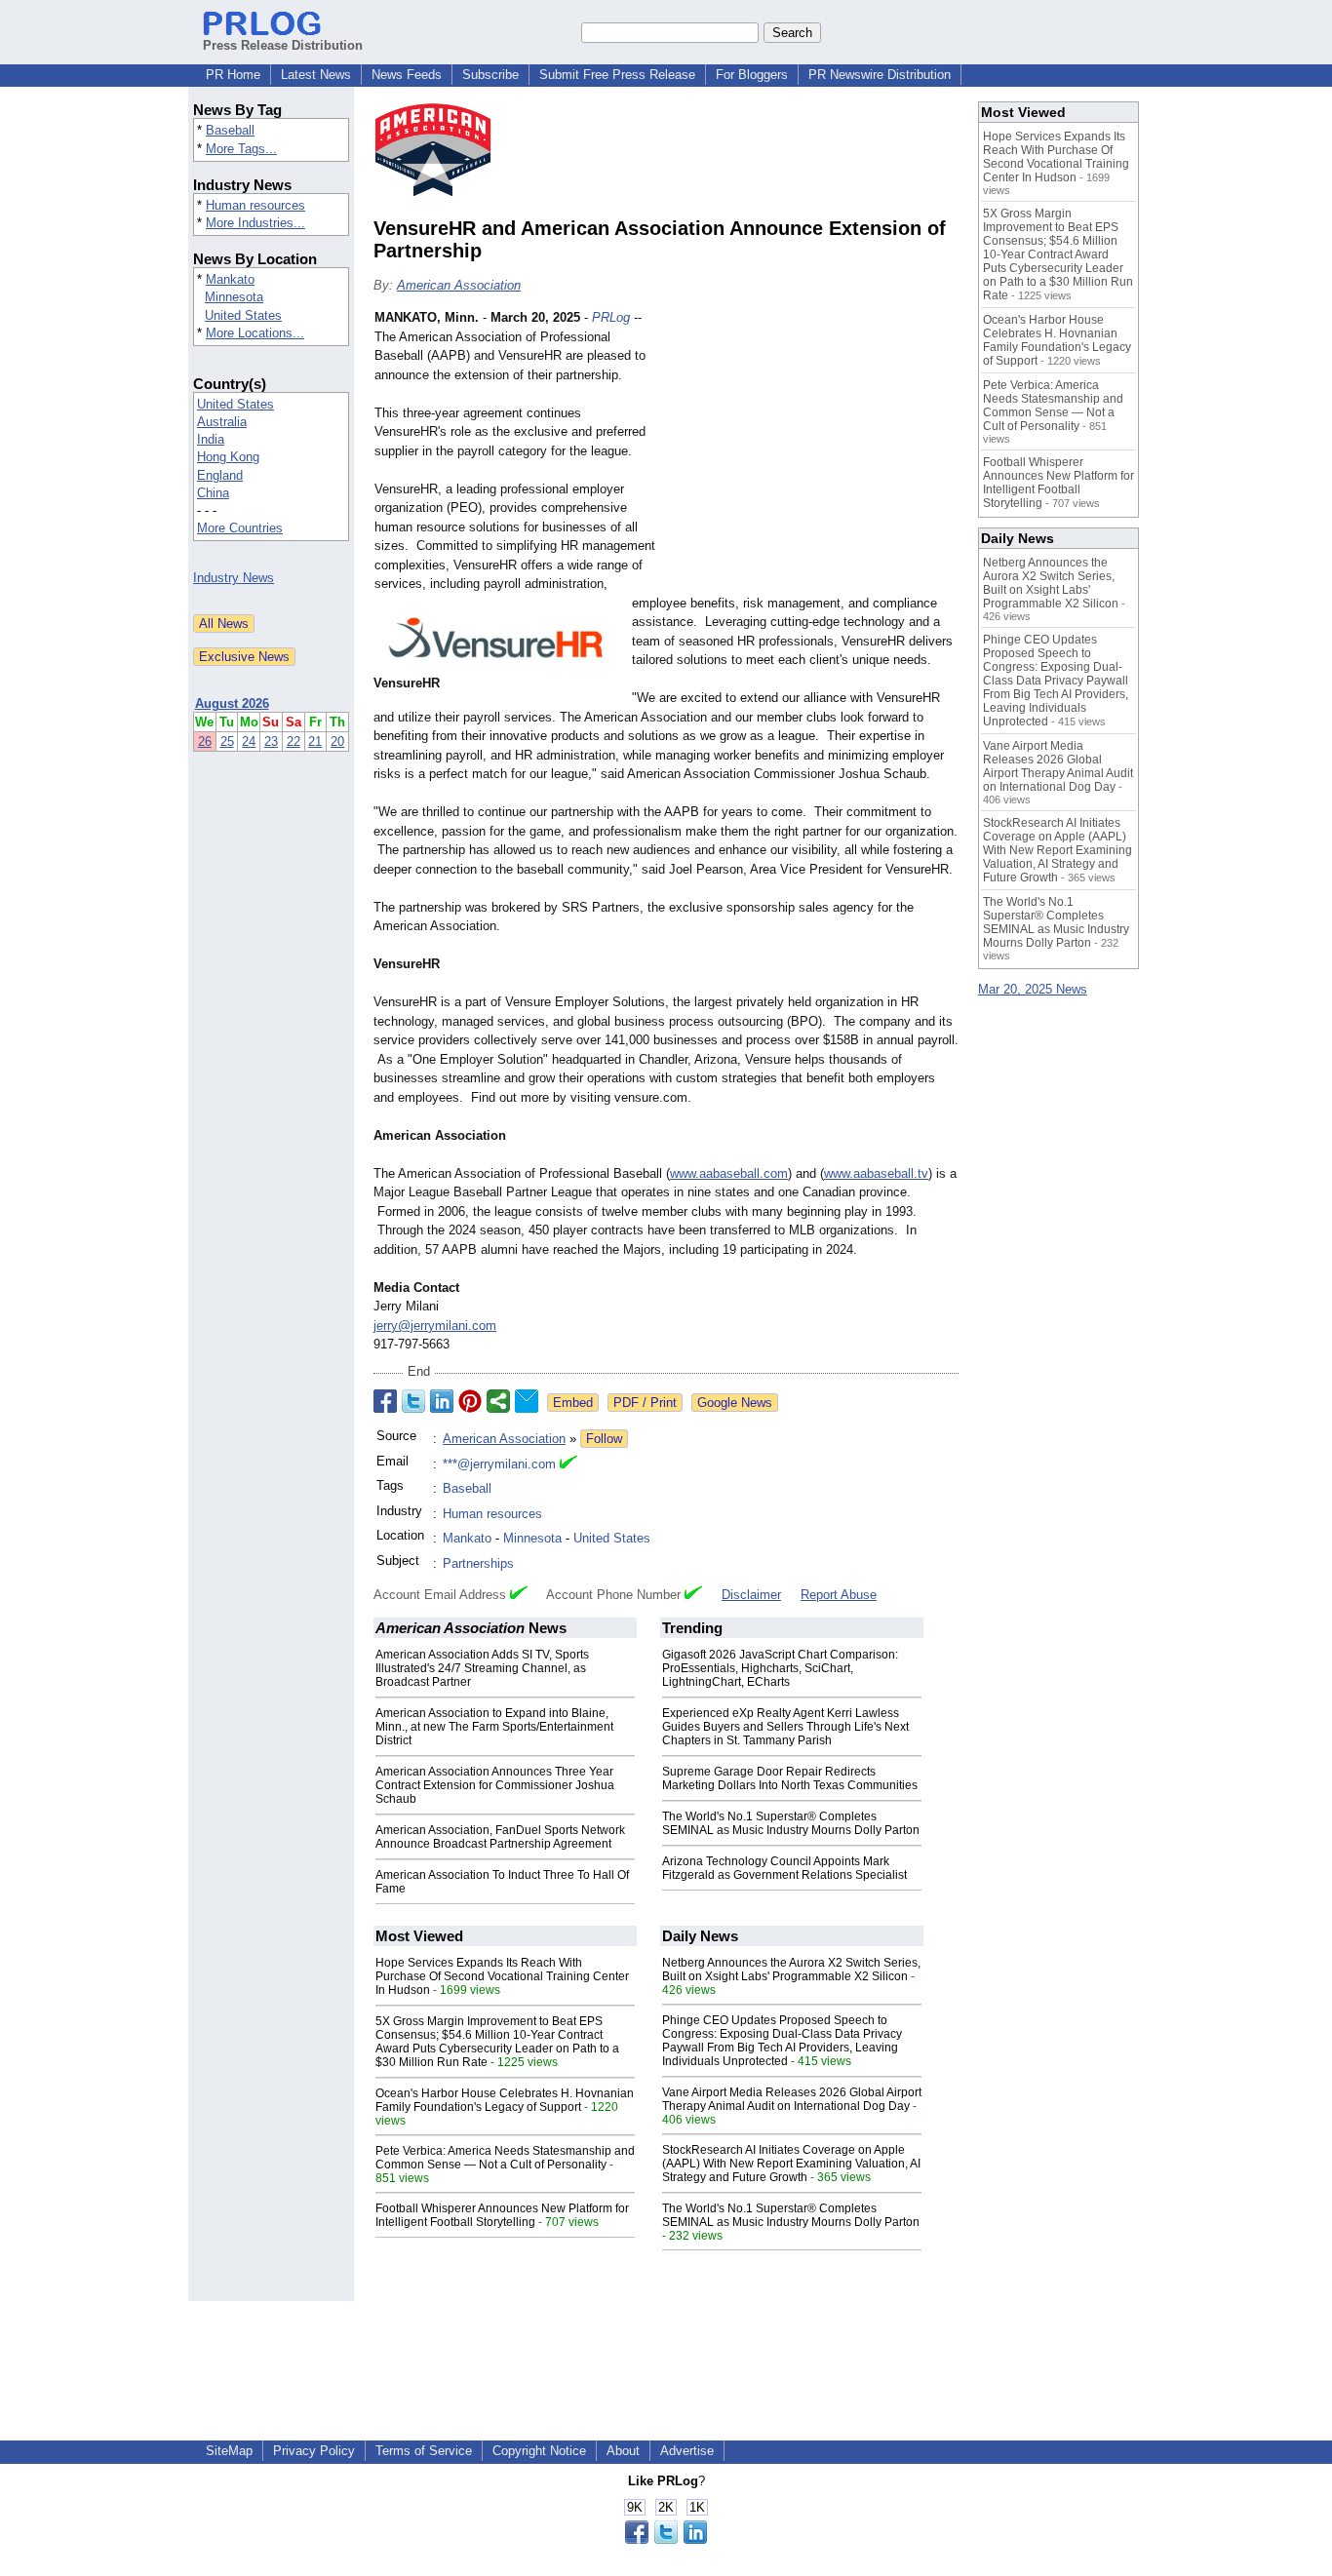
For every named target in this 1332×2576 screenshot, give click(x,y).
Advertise (687, 2451)
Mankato (230, 279)
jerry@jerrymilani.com (435, 1326)
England (220, 475)
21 (315, 742)
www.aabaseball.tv (876, 1173)
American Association (459, 285)
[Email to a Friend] (527, 1401)
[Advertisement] (812, 451)
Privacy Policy (314, 2451)
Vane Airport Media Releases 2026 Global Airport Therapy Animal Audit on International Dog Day (792, 2099)
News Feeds (407, 75)
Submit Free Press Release (617, 75)
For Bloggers (752, 75)
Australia (222, 422)
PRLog (611, 317)
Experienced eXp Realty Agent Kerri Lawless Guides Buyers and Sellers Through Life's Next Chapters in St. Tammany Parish (785, 1727)
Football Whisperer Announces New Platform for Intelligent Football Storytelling (502, 2215)
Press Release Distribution (283, 45)
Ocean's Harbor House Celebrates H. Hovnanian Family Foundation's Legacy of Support (505, 2100)
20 (337, 742)
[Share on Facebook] (385, 1401)
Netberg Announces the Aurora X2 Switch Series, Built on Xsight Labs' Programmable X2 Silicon (791, 1970)
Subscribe (490, 75)
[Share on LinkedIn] (442, 1401)
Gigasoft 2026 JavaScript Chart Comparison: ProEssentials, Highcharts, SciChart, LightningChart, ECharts (780, 1668)
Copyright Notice (539, 2451)
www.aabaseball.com (729, 1173)
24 (249, 742)
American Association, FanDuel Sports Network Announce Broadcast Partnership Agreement (500, 1837)
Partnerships (478, 1563)
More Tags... (241, 149)
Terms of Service (424, 2451)
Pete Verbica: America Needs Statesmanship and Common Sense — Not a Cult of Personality (505, 2158)
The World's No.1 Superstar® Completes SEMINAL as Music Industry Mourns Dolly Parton (791, 1823)
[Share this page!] (666, 2539)
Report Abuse (839, 1595)
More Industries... (255, 223)
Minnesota (234, 297)
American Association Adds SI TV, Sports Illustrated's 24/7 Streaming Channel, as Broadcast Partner (482, 1668)
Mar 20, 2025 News (1033, 989)
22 (294, 742)
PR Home (233, 75)
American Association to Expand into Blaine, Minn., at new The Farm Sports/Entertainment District (494, 1727)
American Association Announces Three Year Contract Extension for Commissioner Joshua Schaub (495, 1785)
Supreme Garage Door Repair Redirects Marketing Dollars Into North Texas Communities (790, 1778)
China (213, 493)
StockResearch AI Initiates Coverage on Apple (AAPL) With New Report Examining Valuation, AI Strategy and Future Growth (791, 2164)
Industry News (234, 578)
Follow (604, 1439)
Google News (735, 1403)
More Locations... (255, 333)
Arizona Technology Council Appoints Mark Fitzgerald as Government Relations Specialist (784, 1868)
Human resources (255, 205)
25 (227, 742)
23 (271, 742)
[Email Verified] (568, 1464)
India (211, 439)
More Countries (240, 528)
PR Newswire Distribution (880, 75)
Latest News (316, 75)
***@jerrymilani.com (499, 1464)
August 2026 (232, 703)
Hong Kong (228, 457)
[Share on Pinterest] (470, 1401)
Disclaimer (751, 1595)
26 (205, 742)
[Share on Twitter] (413, 1401)
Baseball (230, 130)
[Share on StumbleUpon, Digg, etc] (498, 1401)
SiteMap (229, 2451)
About (623, 2451)
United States (243, 315)
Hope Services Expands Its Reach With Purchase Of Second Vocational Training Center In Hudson (502, 1976)
